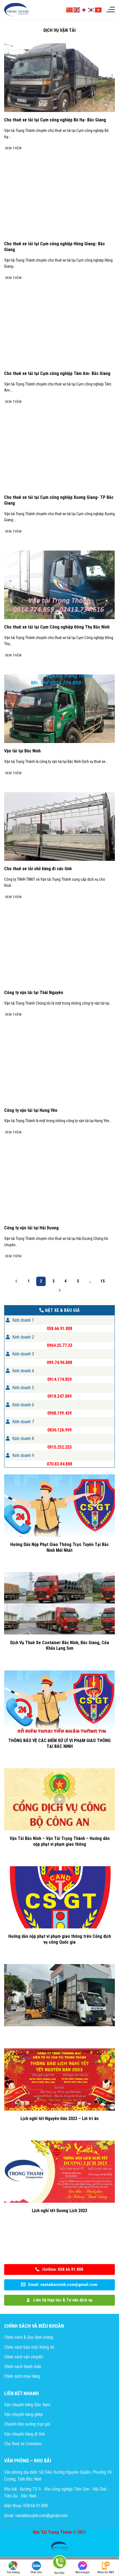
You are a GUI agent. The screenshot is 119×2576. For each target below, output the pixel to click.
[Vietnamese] (99, 9)
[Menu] (110, 10)
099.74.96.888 (59, 1362)
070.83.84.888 (59, 1464)
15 (103, 1281)
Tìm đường (13, 2572)
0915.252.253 (59, 1447)
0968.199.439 (59, 1413)
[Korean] (91, 9)
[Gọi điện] (59, 2563)
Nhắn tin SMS (106, 2572)
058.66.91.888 (59, 1329)
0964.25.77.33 (59, 1345)
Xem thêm (13, 148)
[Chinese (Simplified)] (70, 9)
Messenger (83, 2572)
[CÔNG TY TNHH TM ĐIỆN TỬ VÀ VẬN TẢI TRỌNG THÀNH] (17, 10)
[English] (77, 9)
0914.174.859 (59, 1379)
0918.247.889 (59, 1396)
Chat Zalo (36, 2572)
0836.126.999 (59, 1430)
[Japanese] (84, 9)
